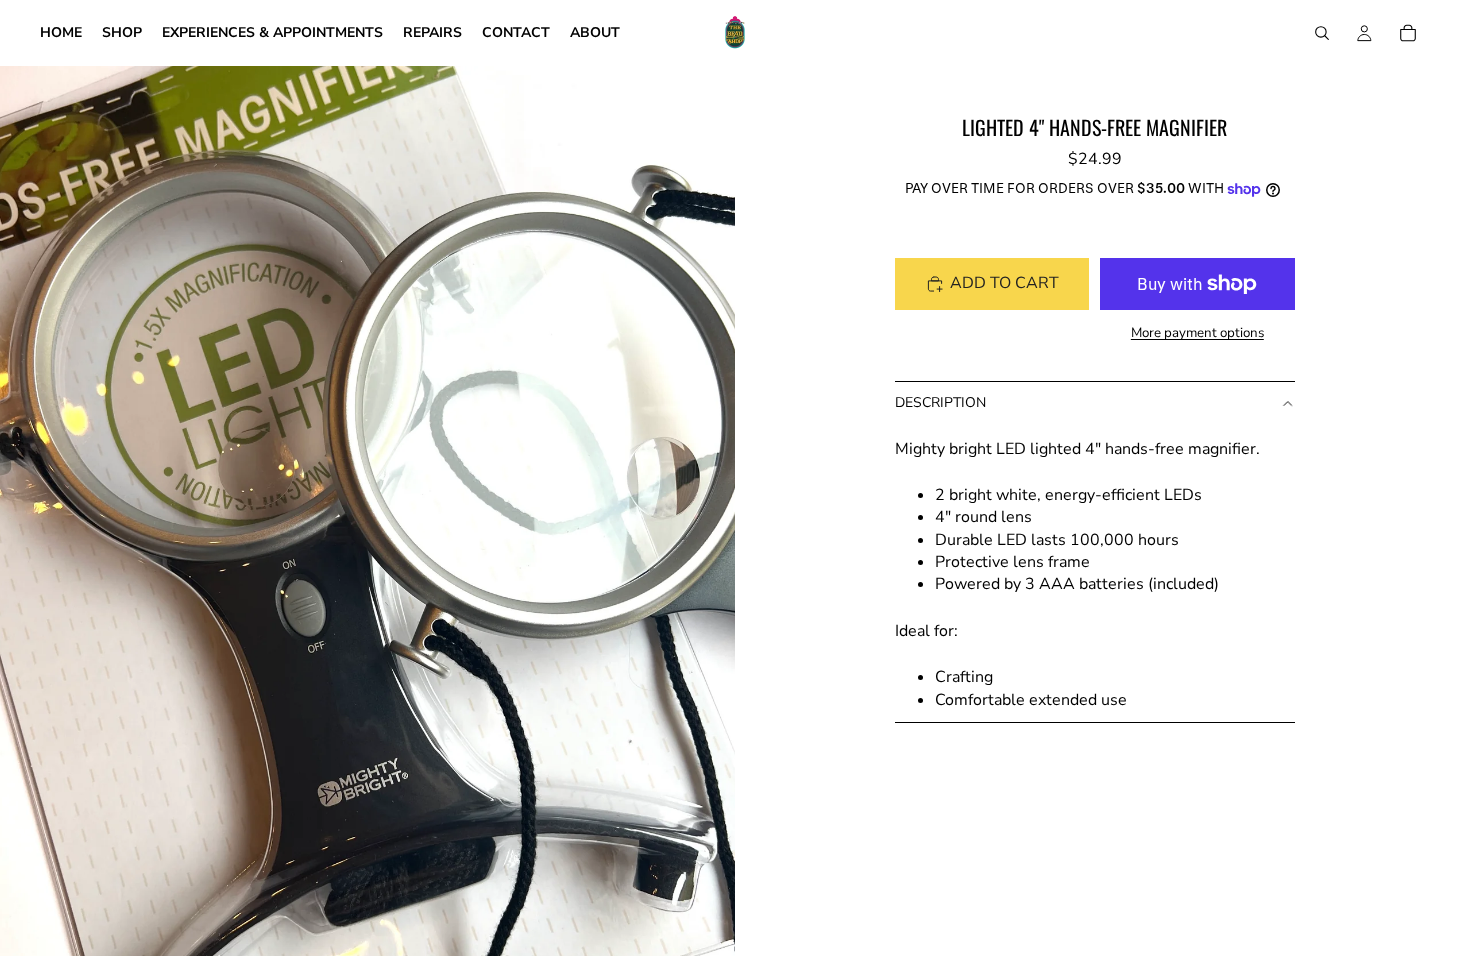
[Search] (1322, 33)
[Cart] (1408, 33)
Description (940, 402)
